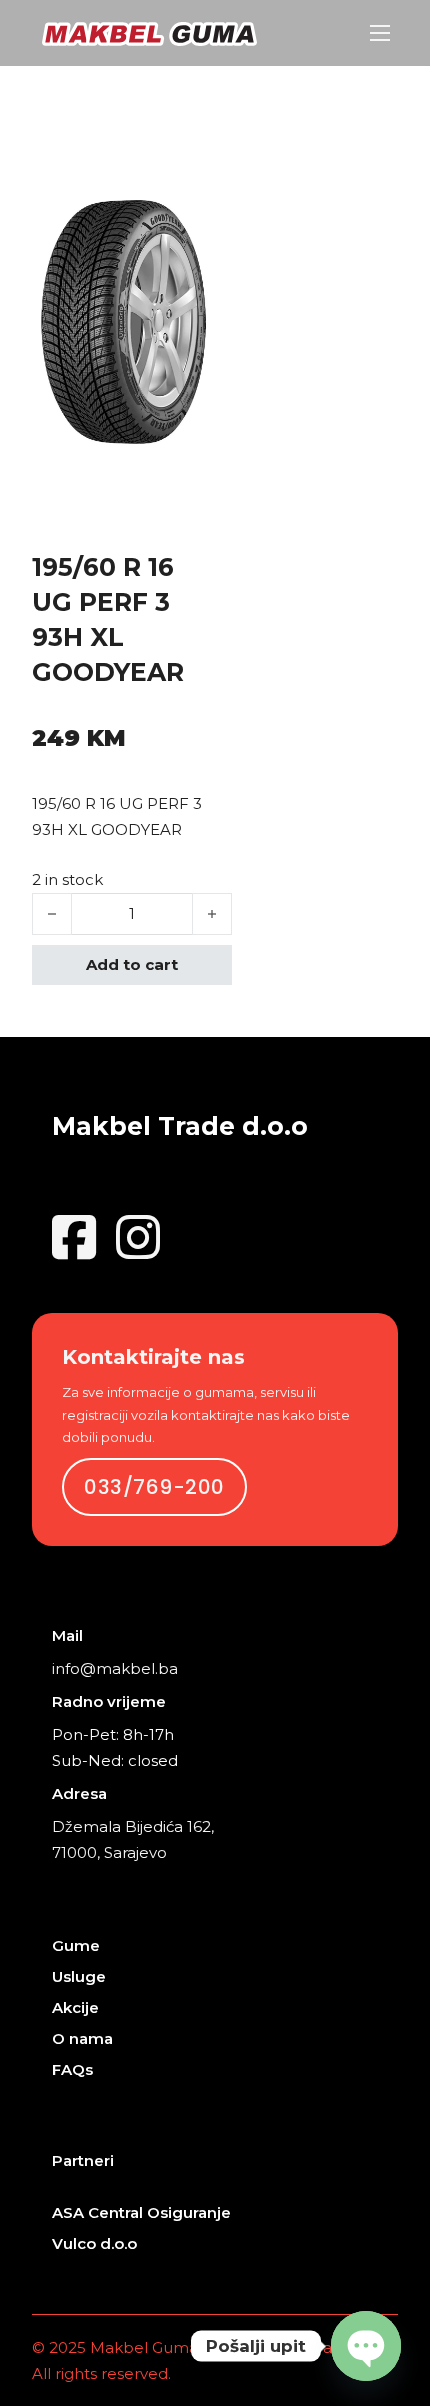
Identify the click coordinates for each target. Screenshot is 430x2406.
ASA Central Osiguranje (141, 2212)
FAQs (72, 2069)
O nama (82, 2038)
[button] (188, 221)
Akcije (75, 2007)
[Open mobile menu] (380, 33)
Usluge (79, 1976)
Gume (76, 1945)
